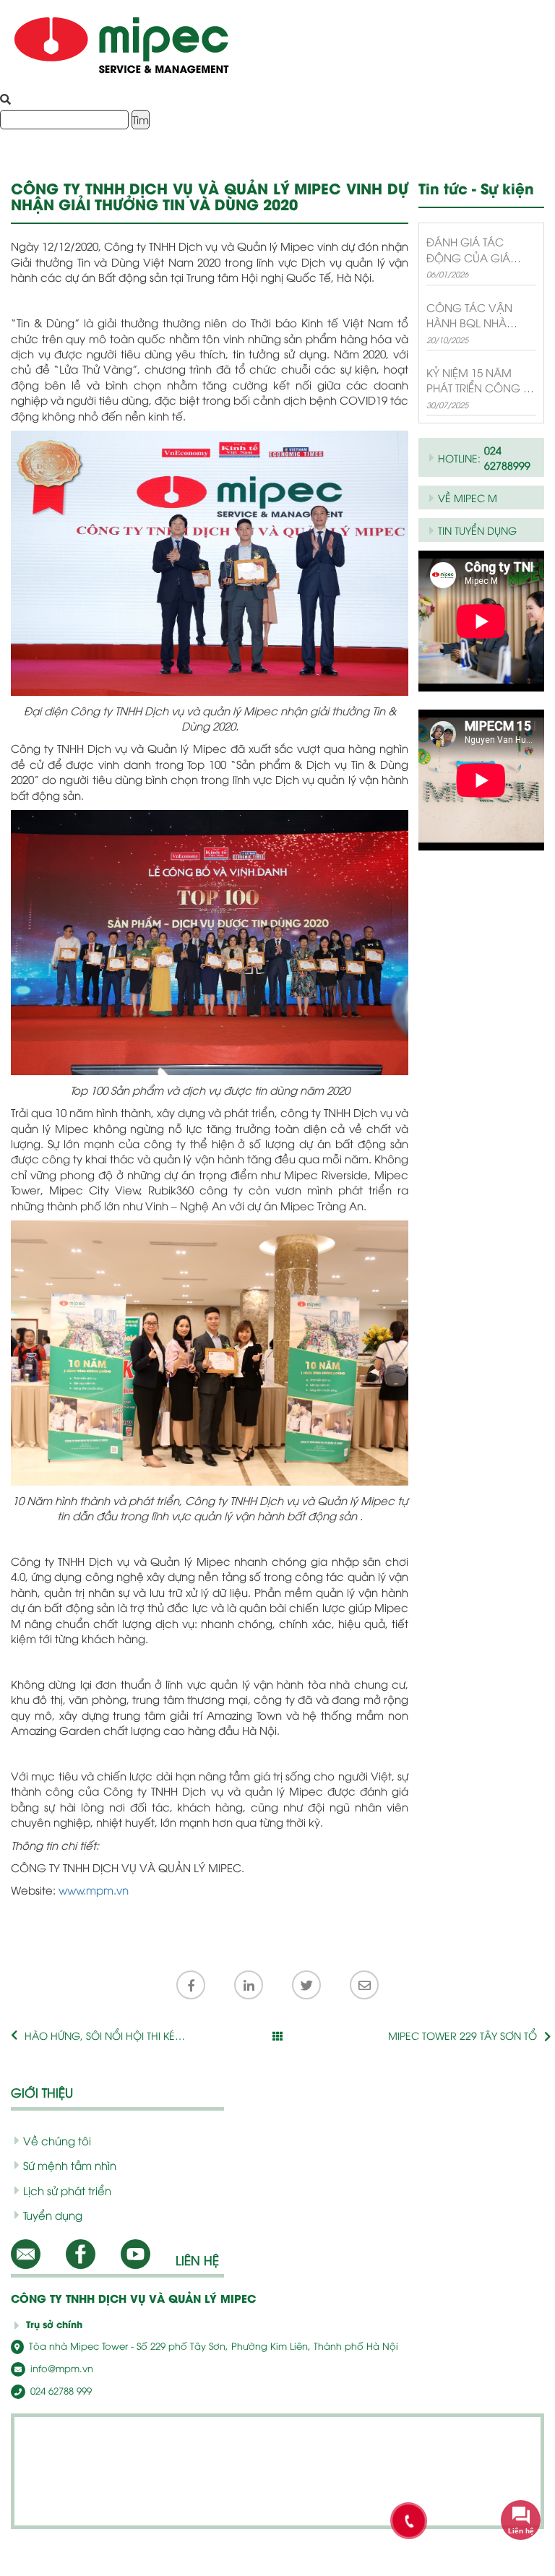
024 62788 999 (60, 2390)
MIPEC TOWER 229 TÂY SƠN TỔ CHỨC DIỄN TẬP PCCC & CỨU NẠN (453, 2036)
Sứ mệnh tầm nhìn (70, 2165)
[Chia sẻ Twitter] (306, 1985)
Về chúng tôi (57, 2140)
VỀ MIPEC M (468, 497)
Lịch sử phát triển (67, 2190)
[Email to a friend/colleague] (364, 1985)
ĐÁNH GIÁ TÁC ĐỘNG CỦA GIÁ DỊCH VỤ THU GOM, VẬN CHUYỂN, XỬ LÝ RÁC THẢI (478, 250)
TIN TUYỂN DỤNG (477, 530)
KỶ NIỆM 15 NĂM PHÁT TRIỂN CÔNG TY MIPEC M (480, 380)
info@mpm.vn (60, 2368)
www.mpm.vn (94, 1890)
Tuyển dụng (53, 2215)
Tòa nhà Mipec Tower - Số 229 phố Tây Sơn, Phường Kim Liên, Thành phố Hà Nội (212, 2345)
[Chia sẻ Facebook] (191, 1985)
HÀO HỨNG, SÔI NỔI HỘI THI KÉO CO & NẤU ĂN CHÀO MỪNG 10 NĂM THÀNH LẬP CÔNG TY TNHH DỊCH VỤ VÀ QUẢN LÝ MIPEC (104, 2036)
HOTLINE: (484, 457)
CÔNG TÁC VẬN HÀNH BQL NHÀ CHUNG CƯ (469, 315)
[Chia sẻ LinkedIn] (249, 1985)
